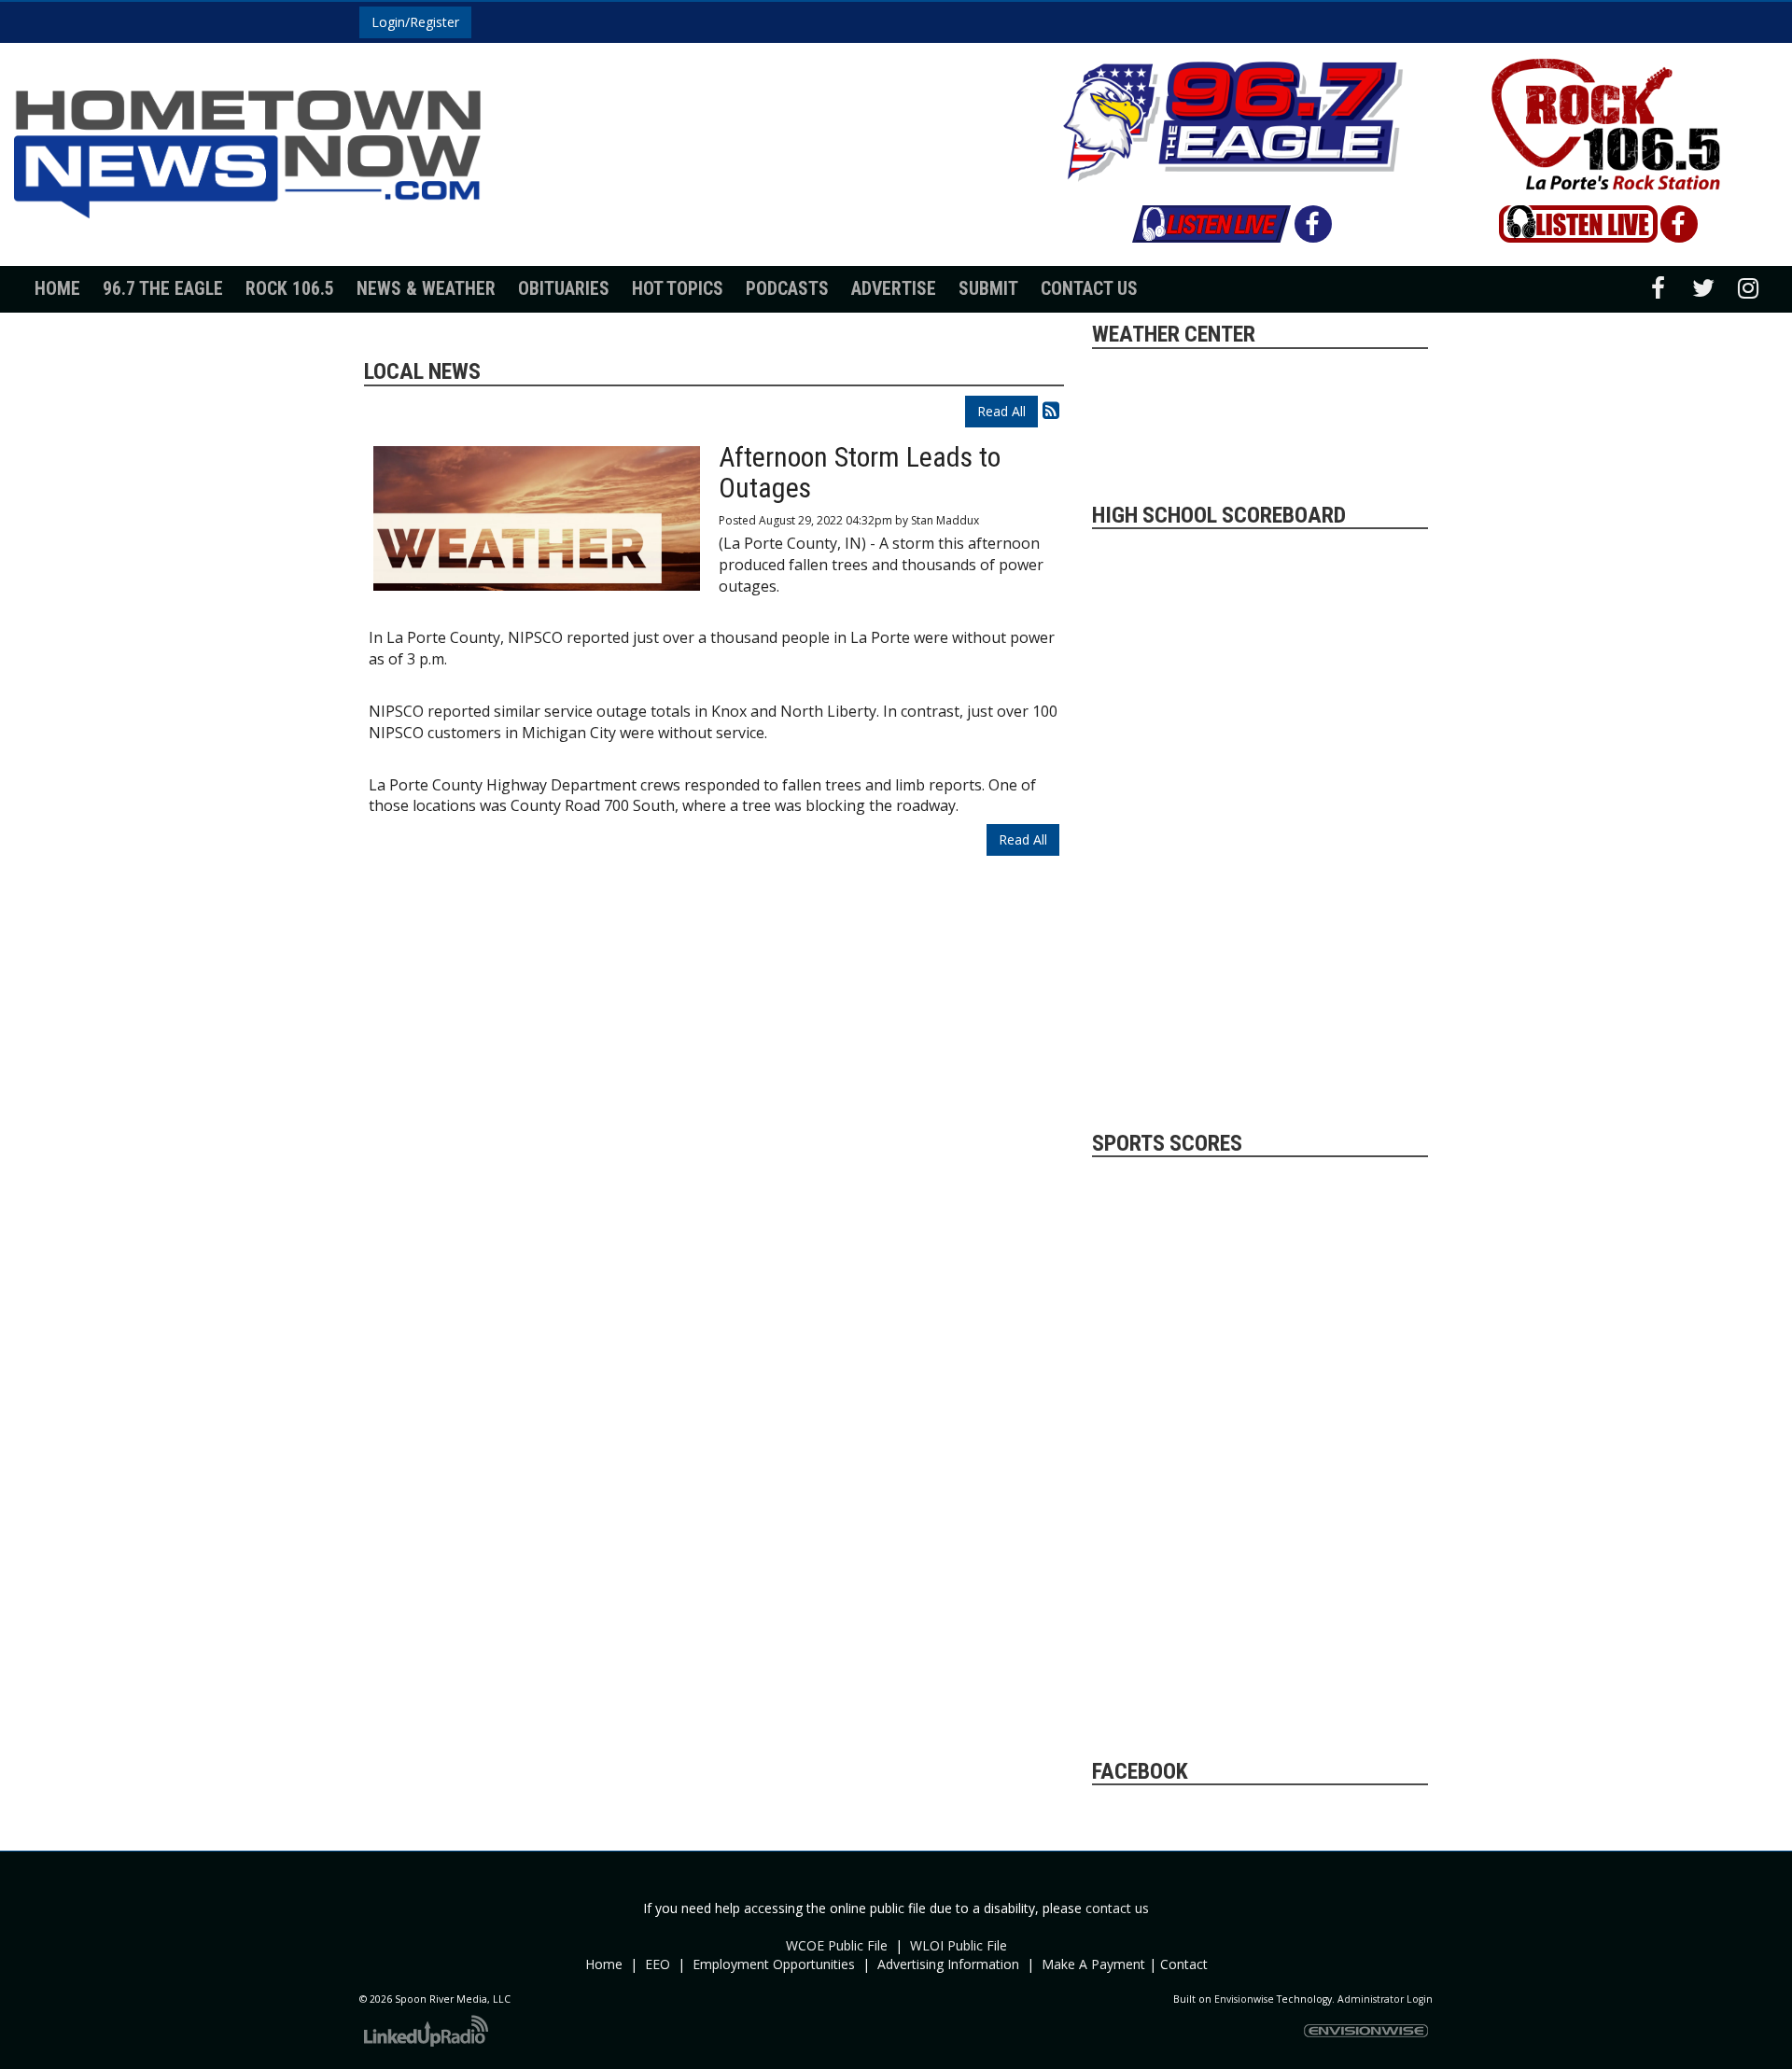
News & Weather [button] (426, 289)
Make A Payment (1093, 1964)
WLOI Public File (959, 1945)
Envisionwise (1244, 1999)
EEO (658, 1964)
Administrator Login (1385, 1999)
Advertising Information (948, 1964)
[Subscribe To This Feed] (1051, 410)
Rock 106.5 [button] (290, 289)
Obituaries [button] (564, 289)
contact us (1117, 1908)
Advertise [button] (894, 289)
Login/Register (415, 22)
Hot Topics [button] (678, 289)
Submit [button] (988, 289)
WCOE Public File (837, 1945)
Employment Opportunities (774, 1964)
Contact (1184, 1964)
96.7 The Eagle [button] (163, 289)
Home (57, 289)
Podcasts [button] (787, 289)
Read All (1001, 411)
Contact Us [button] (1089, 289)
